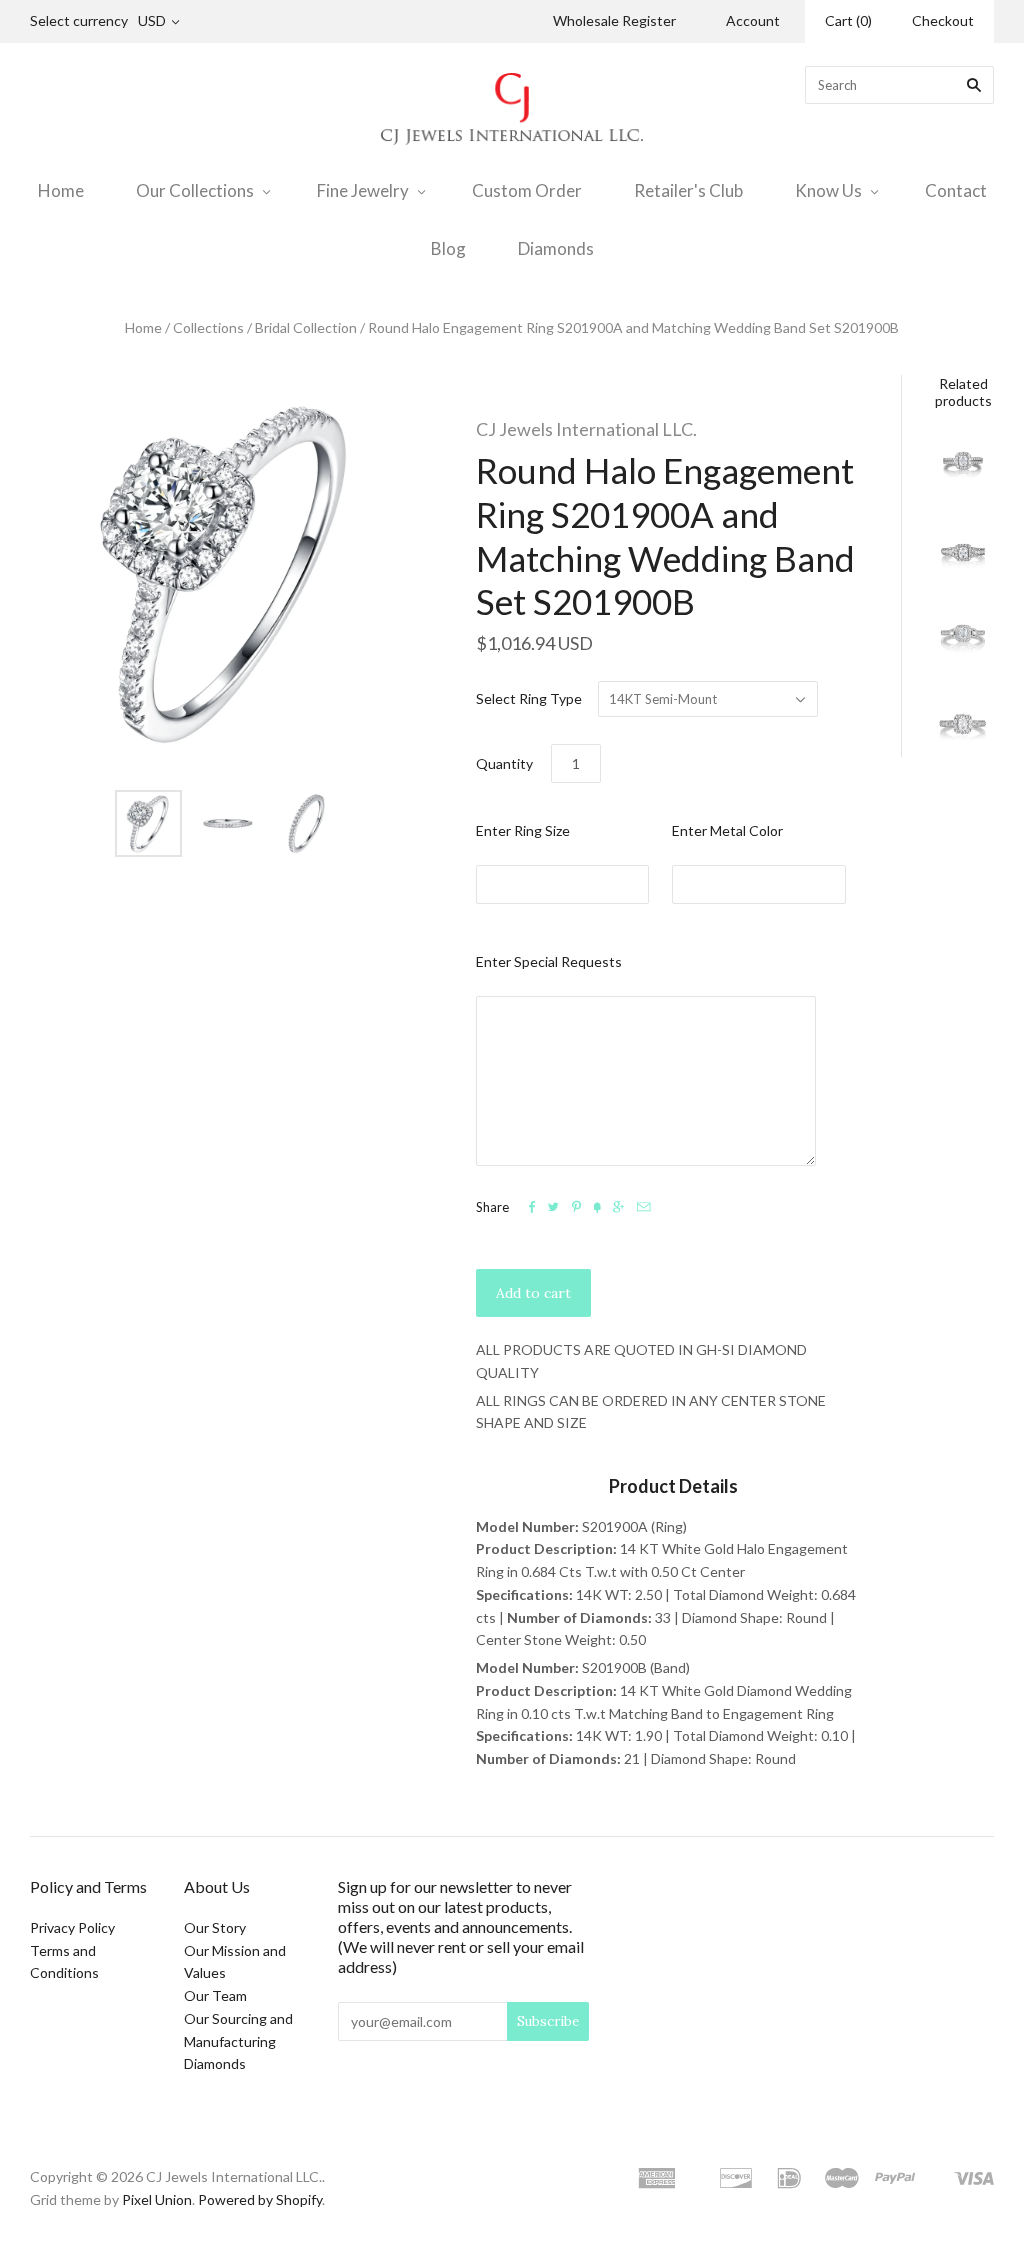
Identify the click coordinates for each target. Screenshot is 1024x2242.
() (848, 20)
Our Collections (195, 190)
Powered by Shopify (260, 2199)
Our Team (215, 1995)
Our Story (215, 1927)
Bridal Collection (306, 327)
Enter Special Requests (549, 961)
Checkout (943, 20)
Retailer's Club (688, 190)
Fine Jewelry (363, 190)
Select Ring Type (529, 698)
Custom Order (527, 190)
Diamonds (556, 248)
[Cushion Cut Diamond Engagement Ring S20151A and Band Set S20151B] (963, 726)
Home (61, 190)
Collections (208, 327)
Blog (448, 248)
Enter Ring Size (523, 830)
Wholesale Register (614, 20)
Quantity (504, 763)
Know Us (828, 190)
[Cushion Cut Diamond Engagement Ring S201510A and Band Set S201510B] (963, 466)
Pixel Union (157, 2199)
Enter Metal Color (727, 830)
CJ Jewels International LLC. (586, 429)
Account (753, 20)
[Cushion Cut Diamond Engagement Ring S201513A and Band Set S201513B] (963, 640)
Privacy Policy (72, 1927)
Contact (956, 190)
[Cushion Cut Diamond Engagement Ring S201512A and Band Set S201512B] (963, 553)
